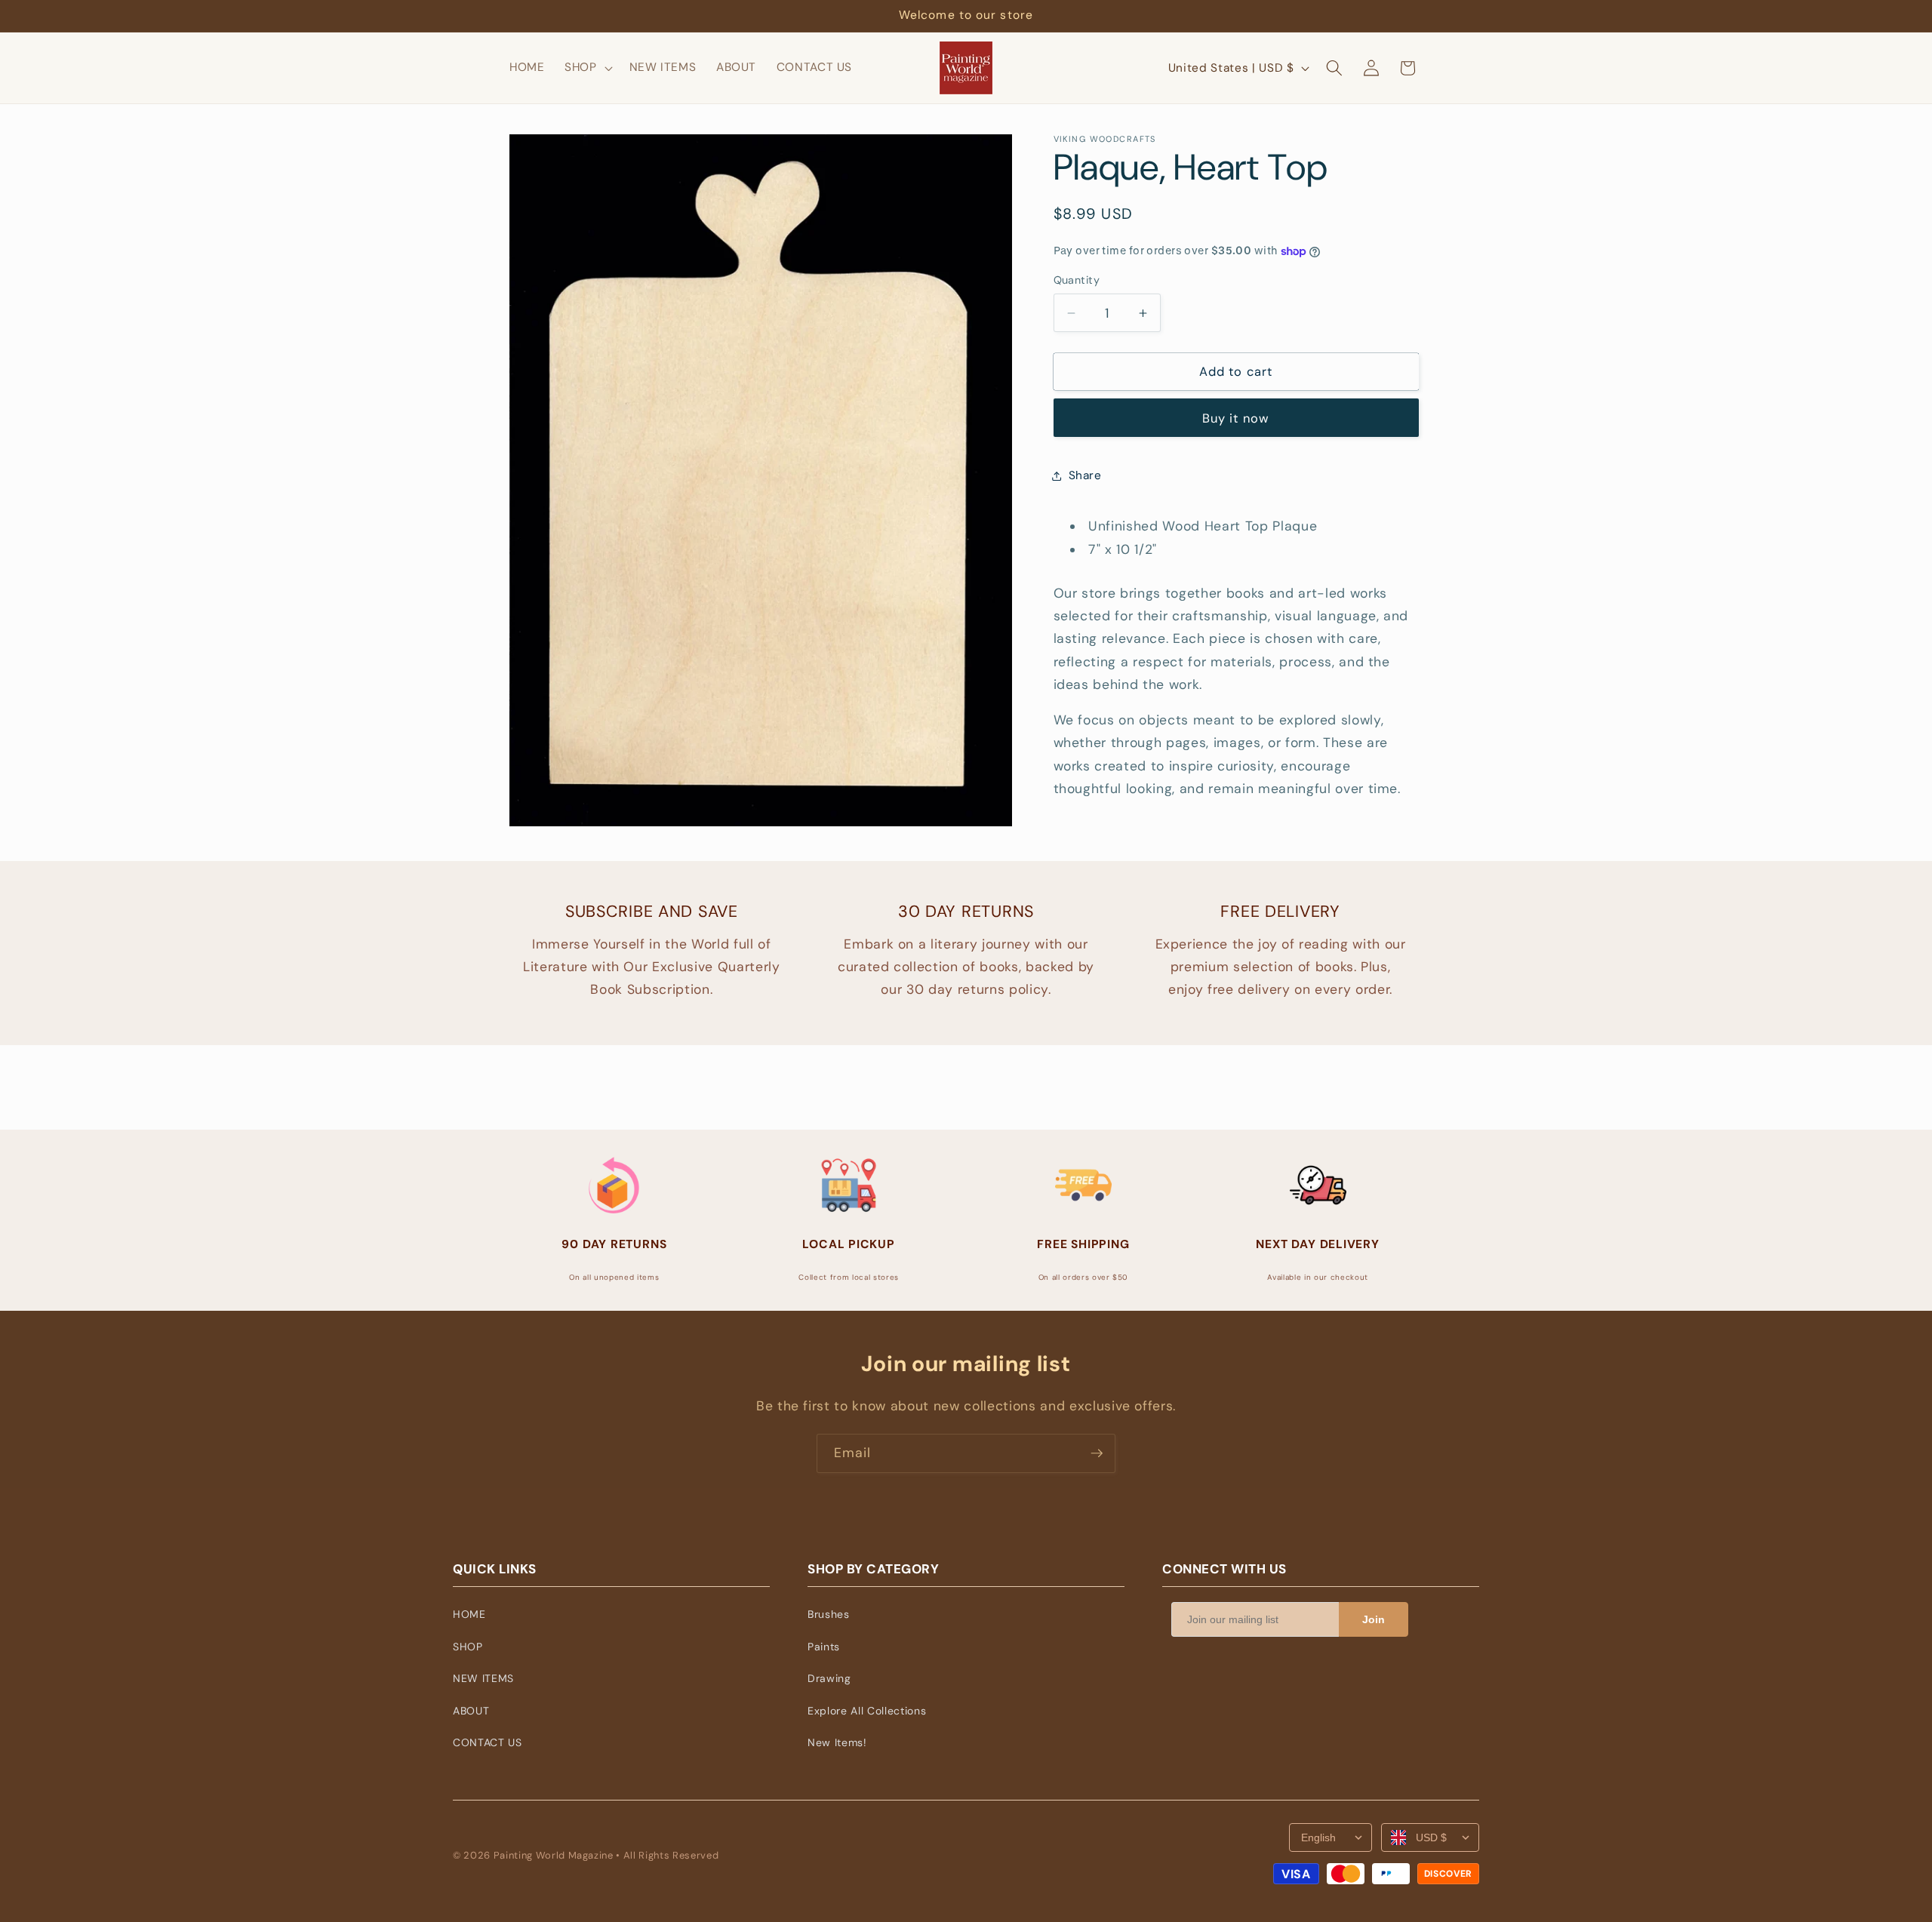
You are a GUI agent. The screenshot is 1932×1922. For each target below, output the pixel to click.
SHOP (468, 1647)
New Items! (837, 1742)
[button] (587, 68)
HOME (469, 1614)
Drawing (829, 1678)
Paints (824, 1647)
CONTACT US (488, 1742)
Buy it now (1236, 418)
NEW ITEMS (483, 1678)
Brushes (829, 1614)
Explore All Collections (867, 1711)
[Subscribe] (1097, 1453)
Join (1374, 1619)
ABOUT (471, 1711)
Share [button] (1085, 475)
